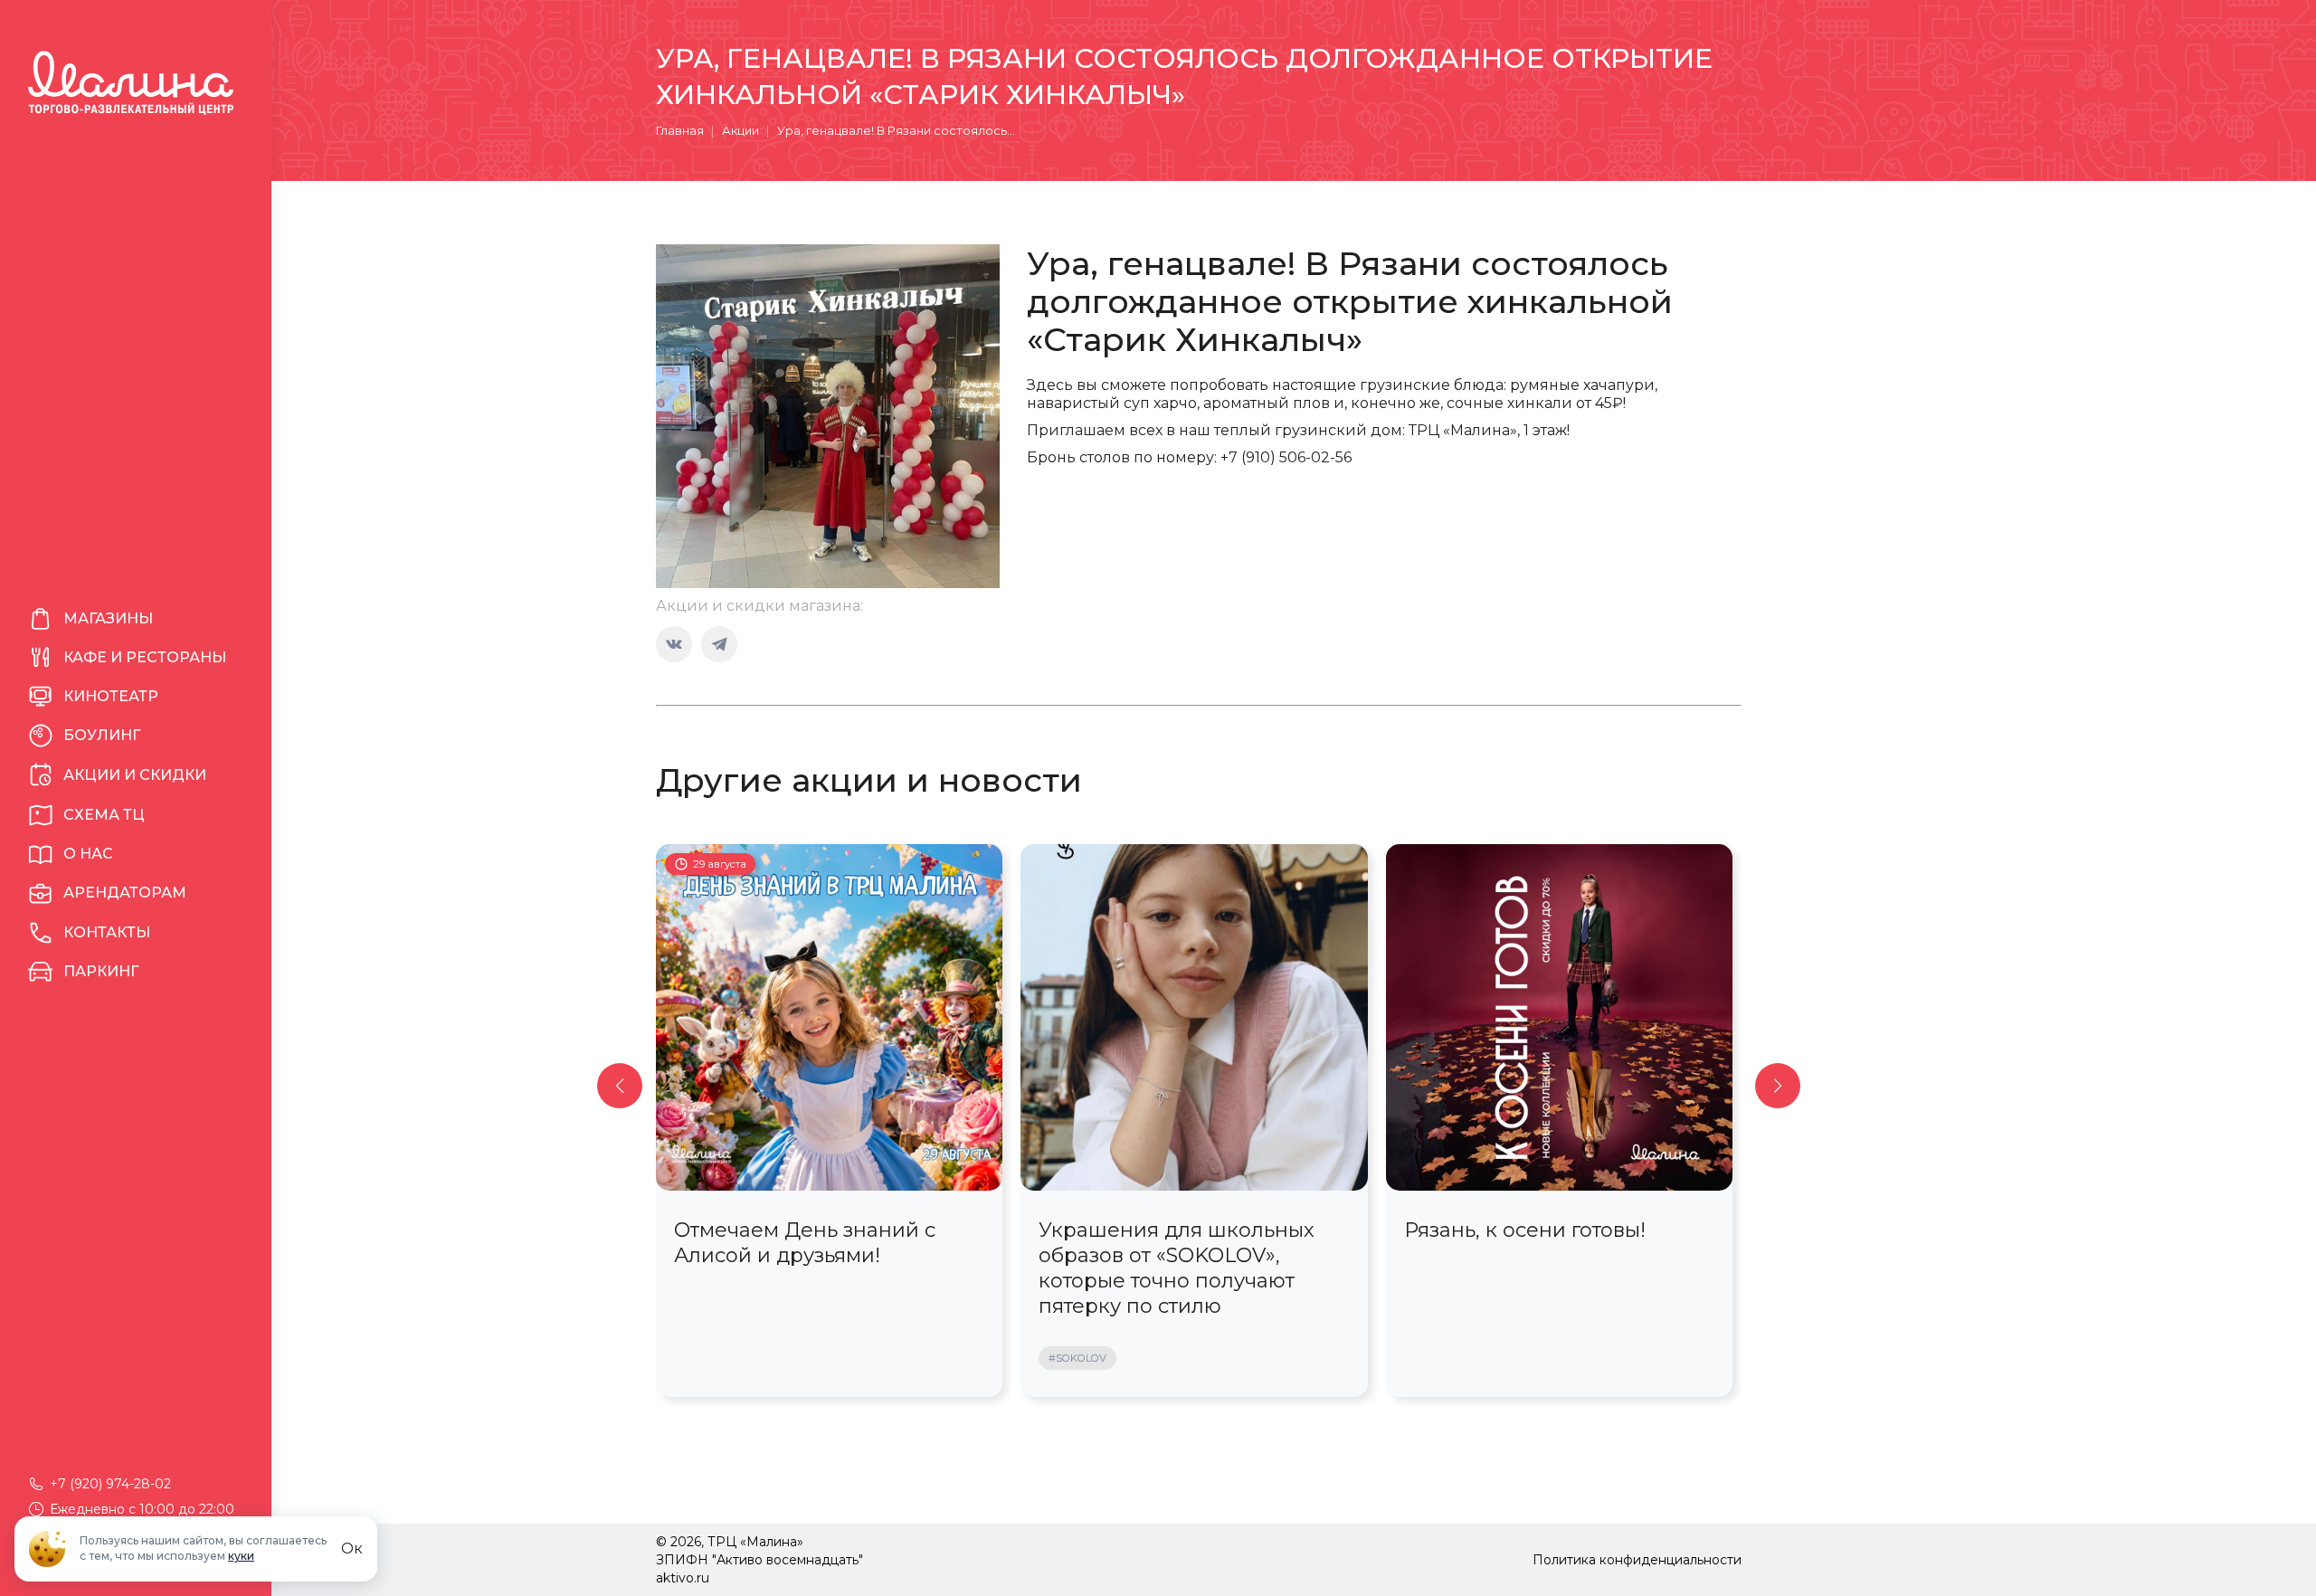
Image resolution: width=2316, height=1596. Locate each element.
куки (241, 1556)
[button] (620, 1086)
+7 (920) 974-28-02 (110, 1484)
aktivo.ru (683, 1578)
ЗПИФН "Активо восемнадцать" (759, 1560)
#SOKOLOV (1077, 1358)
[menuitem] (136, 619)
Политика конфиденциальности (1637, 1560)
